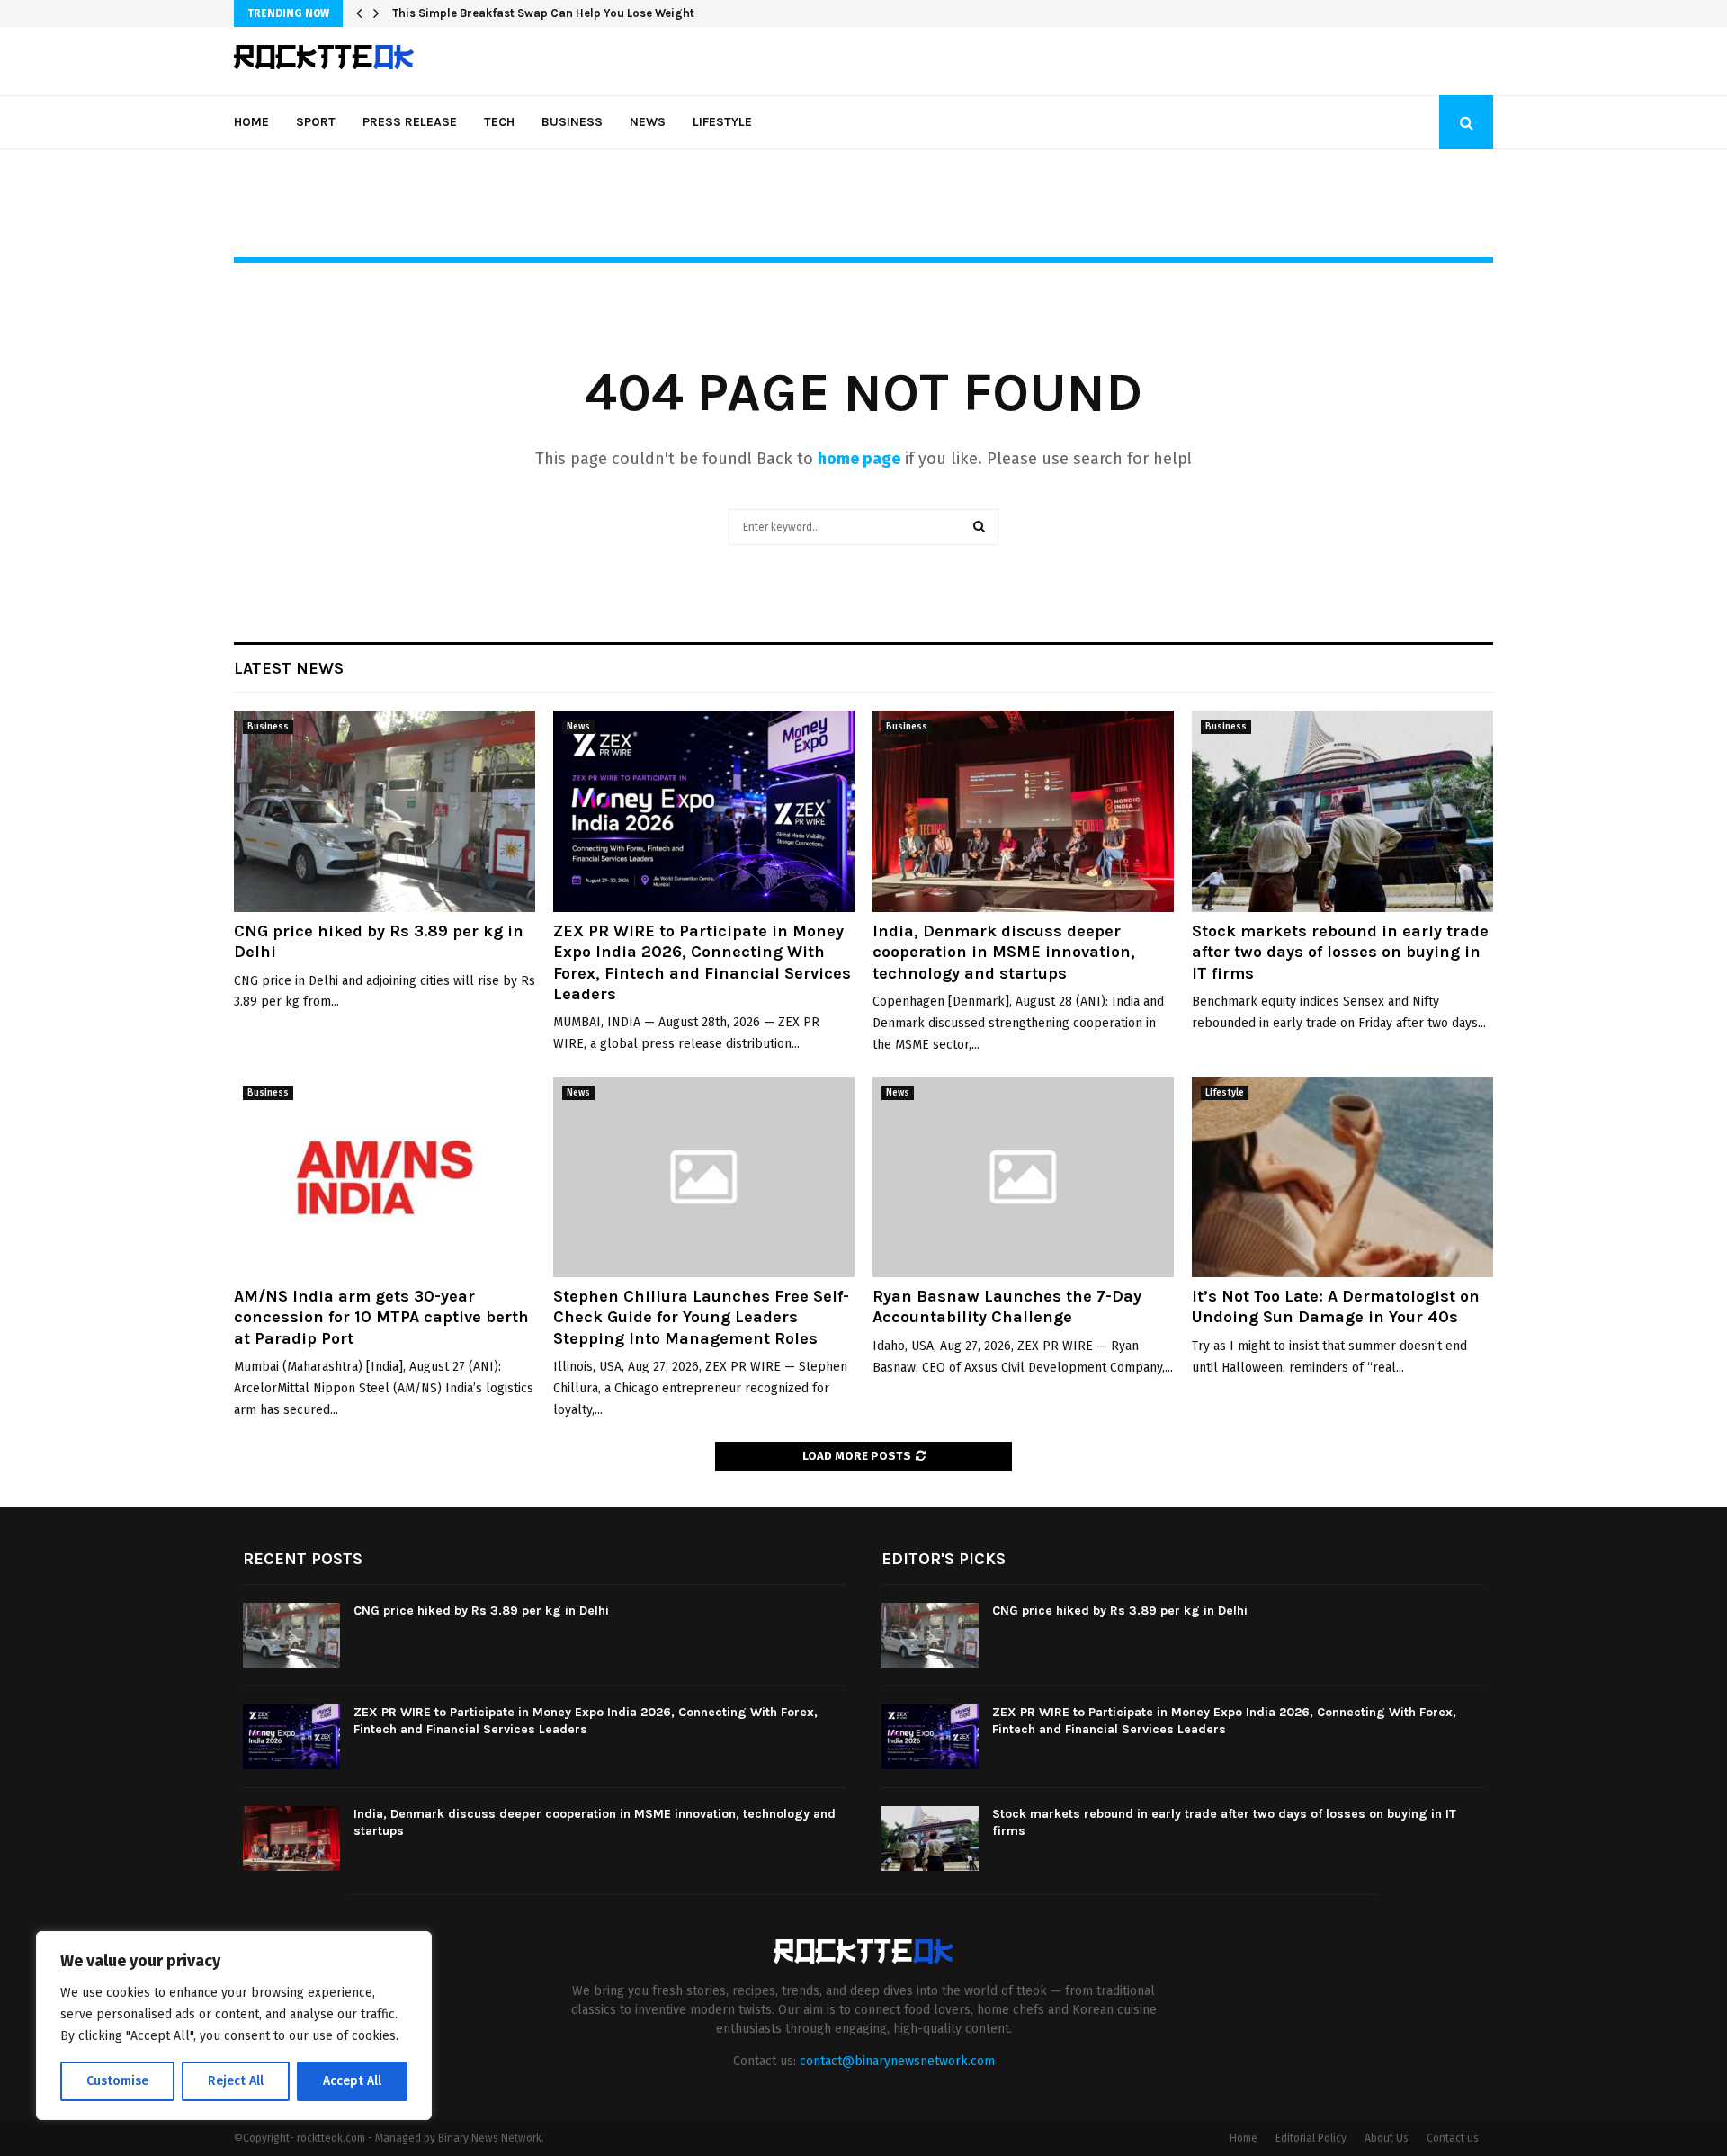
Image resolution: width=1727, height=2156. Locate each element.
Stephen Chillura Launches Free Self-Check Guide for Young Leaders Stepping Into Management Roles (701, 1317)
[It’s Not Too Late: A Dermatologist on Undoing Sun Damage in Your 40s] (1342, 1177)
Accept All (352, 2081)
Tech (499, 122)
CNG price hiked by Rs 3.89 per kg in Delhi (481, 1610)
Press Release (410, 122)
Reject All (236, 2081)
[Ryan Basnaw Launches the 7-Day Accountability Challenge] (1023, 1177)
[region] (234, 2026)
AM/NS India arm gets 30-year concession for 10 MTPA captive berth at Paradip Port (381, 1317)
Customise (117, 2081)
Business (572, 122)
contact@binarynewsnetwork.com (897, 2061)
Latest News (289, 668)
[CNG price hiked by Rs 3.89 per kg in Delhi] (385, 811)
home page (859, 459)
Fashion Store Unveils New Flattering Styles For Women (547, 13)
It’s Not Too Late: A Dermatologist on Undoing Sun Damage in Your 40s (1336, 1306)
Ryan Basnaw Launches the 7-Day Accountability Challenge (1007, 1306)
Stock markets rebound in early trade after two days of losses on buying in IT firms (1340, 952)
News (648, 122)
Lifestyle (722, 122)
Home (251, 122)
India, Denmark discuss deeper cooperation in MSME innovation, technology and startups (1004, 952)
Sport (316, 122)
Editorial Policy (1311, 2138)
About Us (1387, 2138)
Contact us (1453, 2138)
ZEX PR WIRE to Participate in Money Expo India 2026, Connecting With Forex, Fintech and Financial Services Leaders (702, 962)
